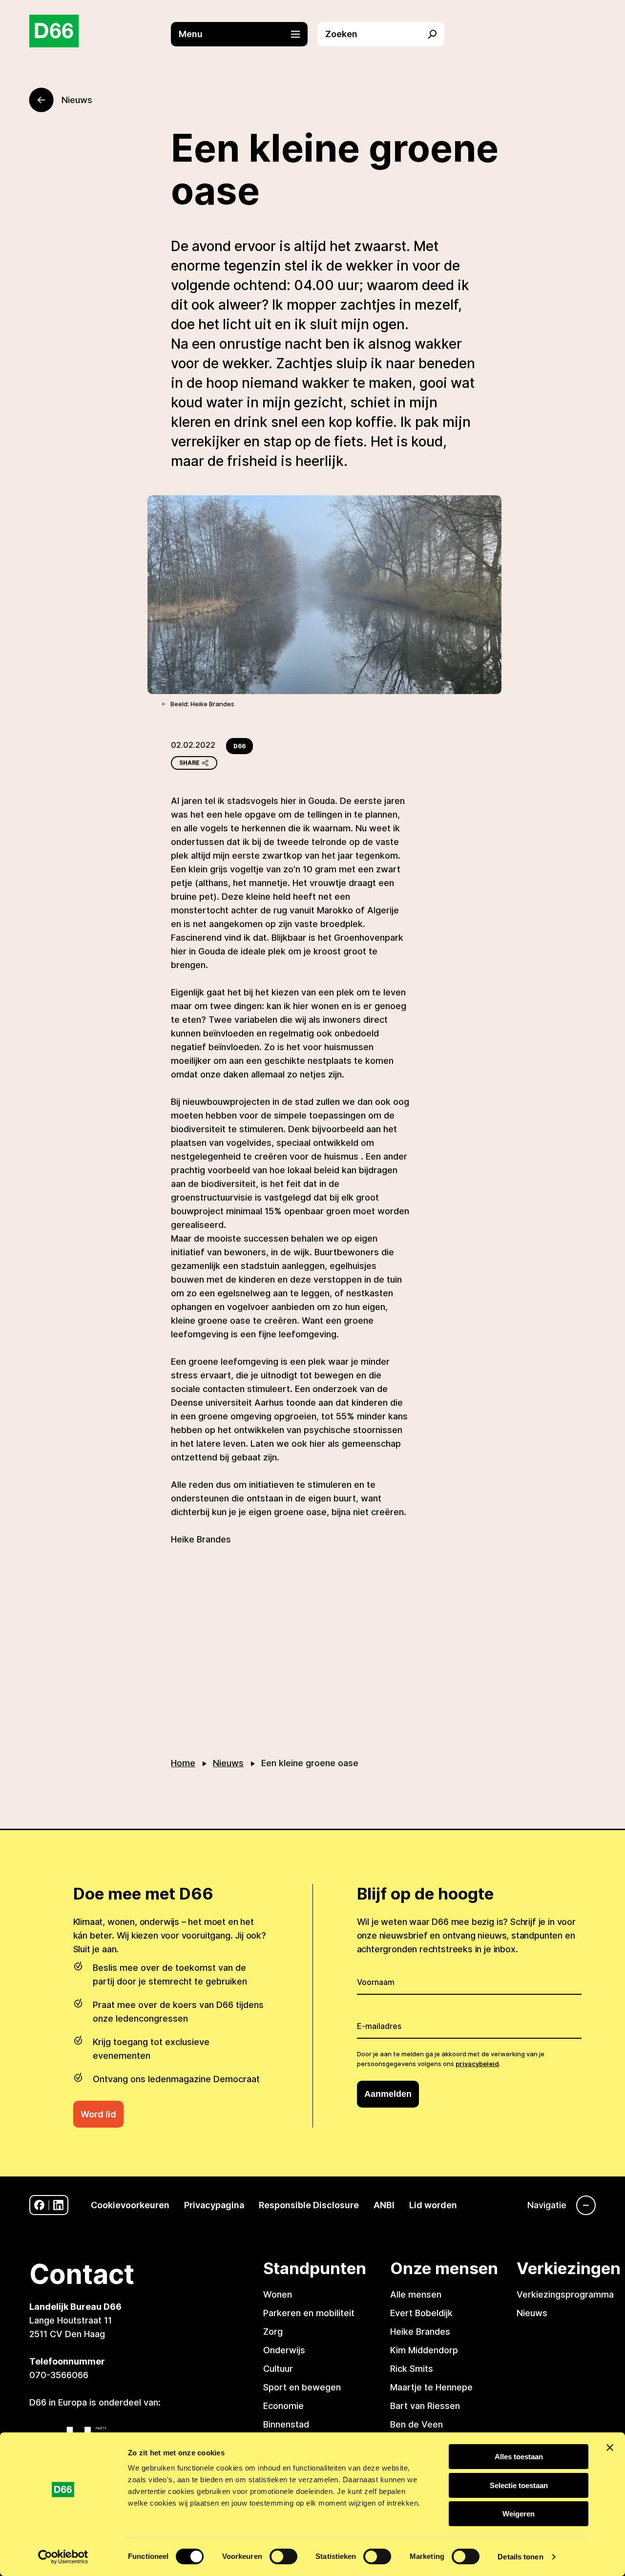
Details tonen (520, 2557)
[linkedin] (58, 2205)
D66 (240, 746)
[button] (244, 34)
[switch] (283, 2556)
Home (183, 1763)
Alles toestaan (519, 2457)
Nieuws (228, 1763)
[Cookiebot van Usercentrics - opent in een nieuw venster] (63, 2557)
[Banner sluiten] (610, 2448)
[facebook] (39, 2205)
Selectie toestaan (519, 2485)
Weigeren (519, 2514)
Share (189, 763)
